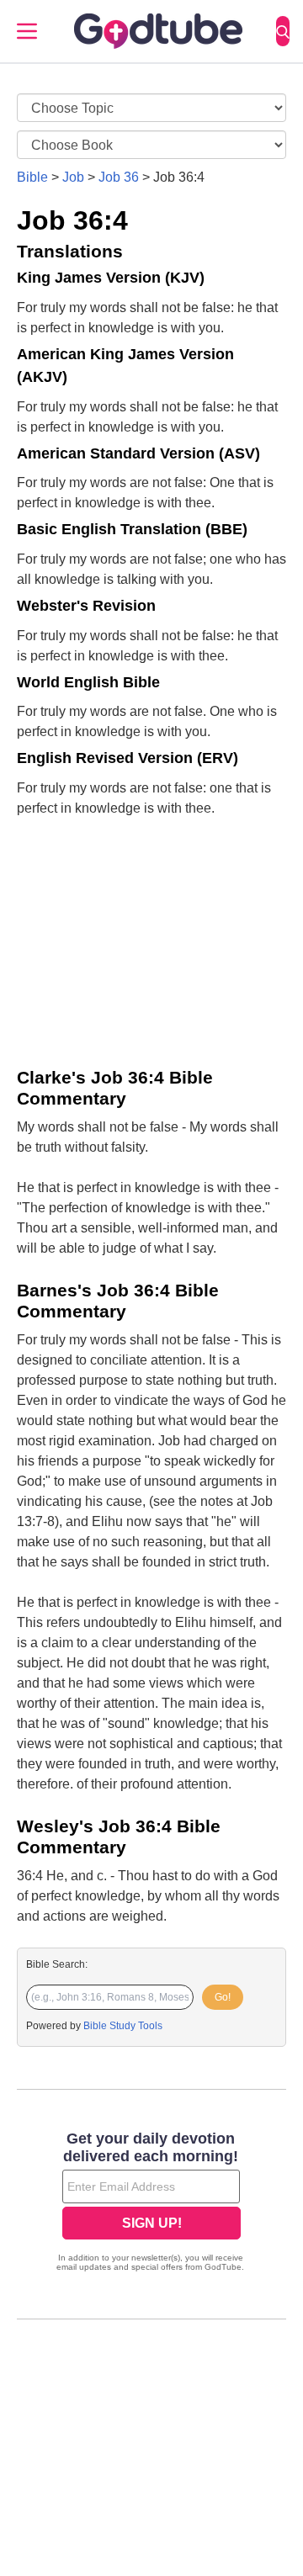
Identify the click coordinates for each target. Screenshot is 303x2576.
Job (73, 177)
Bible (32, 177)
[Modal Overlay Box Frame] (151, 2203)
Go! (223, 1997)
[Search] (283, 31)
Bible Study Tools (123, 2026)
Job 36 (119, 177)
